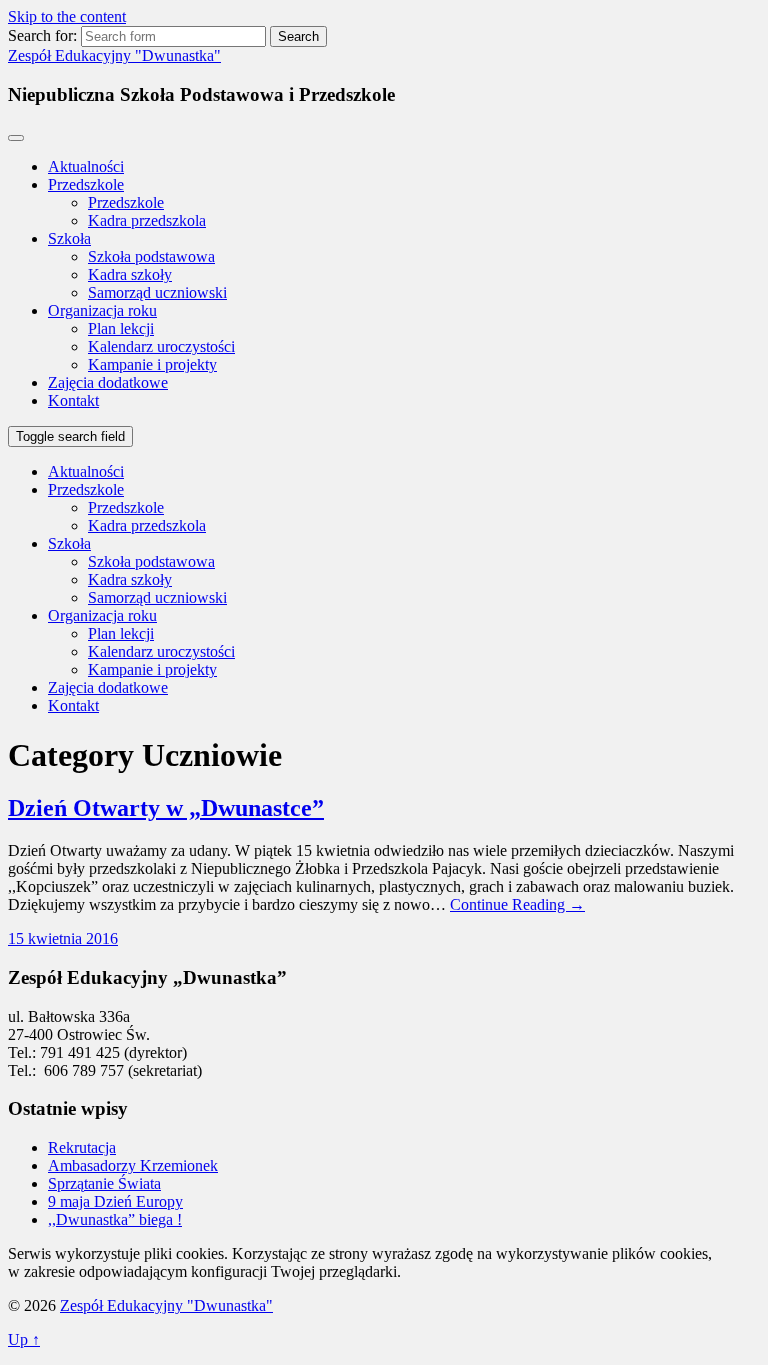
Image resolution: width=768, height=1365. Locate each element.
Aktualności (86, 166)
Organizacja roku (102, 310)
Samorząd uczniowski (157, 292)
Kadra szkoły (130, 274)
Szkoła (69, 238)
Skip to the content (67, 16)
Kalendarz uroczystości (161, 346)
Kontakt (73, 400)
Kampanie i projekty (152, 364)
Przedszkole (86, 184)
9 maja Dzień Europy (115, 1201)
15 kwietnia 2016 (63, 938)
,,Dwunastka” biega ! (115, 1219)
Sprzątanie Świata (104, 1183)
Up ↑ (24, 1339)
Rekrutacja (82, 1147)
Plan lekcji (121, 328)
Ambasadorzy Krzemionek (133, 1165)
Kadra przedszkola (147, 220)
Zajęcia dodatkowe (108, 382)
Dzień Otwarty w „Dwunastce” (166, 808)
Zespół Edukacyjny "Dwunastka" (114, 55)
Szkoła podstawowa (151, 256)
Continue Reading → (517, 904)
